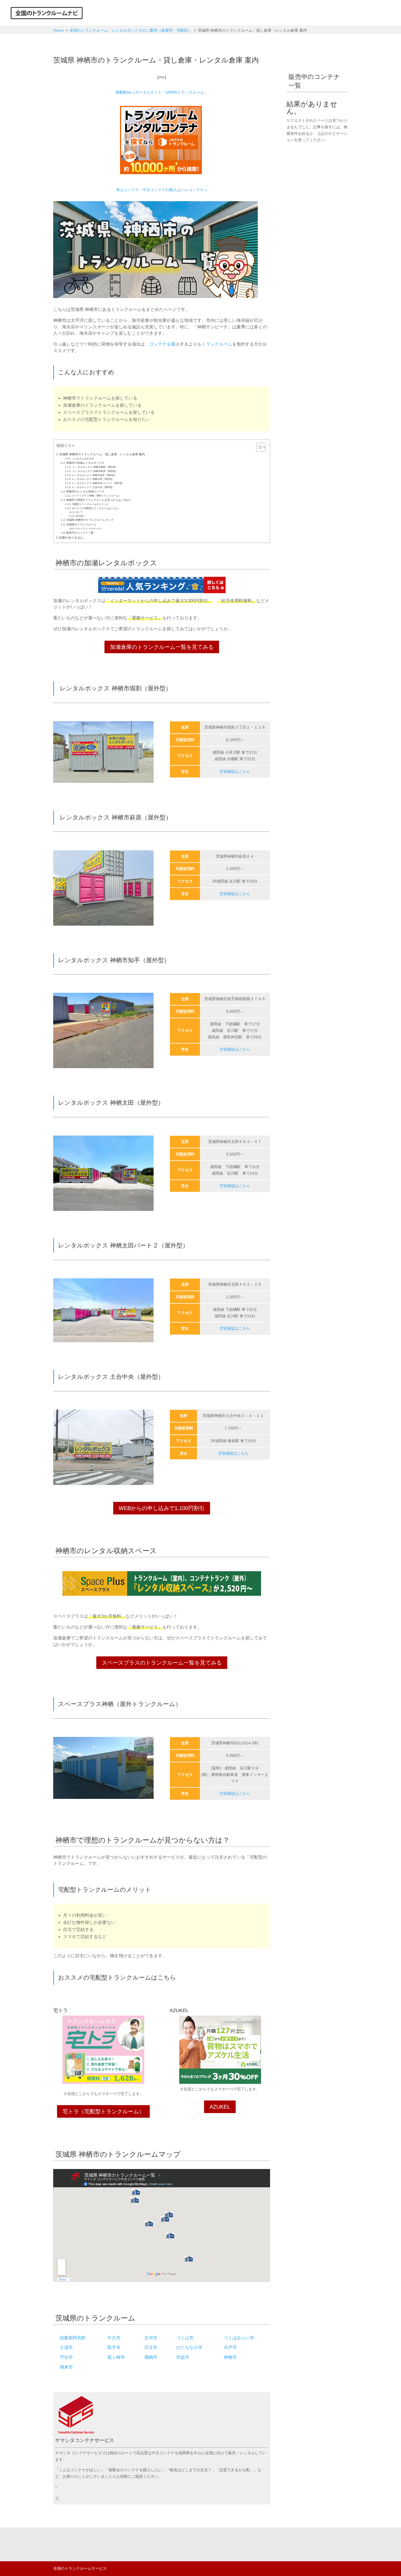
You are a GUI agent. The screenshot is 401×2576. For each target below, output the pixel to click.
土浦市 (66, 2347)
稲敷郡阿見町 (73, 2338)
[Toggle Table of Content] (258, 447)
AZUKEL (80, 516)
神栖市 (230, 2357)
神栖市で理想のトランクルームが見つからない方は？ (99, 500)
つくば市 (185, 2338)
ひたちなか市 (189, 2347)
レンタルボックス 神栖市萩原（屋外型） (95, 471)
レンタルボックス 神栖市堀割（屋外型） (95, 467)
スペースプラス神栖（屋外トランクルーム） (97, 496)
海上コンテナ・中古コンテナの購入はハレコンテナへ (162, 190)
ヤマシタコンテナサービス (89, 529)
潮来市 (66, 2367)
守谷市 (66, 2357)
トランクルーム (217, 344)
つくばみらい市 (239, 2338)
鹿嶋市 (151, 2357)
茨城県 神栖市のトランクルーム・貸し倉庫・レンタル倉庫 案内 (102, 454)
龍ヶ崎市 (116, 2357)
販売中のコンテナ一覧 (80, 533)
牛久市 (114, 2338)
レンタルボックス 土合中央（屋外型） (93, 487)
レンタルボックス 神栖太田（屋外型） (93, 479)
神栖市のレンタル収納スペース (85, 491)
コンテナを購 (162, 344)
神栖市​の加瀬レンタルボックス (85, 463)
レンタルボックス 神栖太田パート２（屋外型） (98, 483)
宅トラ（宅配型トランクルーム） (103, 2111)
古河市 (151, 2338)
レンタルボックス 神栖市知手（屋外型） (95, 475)
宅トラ (79, 512)
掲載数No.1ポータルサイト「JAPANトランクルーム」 (162, 92)
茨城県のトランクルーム (81, 525)
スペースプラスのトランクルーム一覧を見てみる (162, 1663)
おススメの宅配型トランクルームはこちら (95, 508)
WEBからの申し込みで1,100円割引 (162, 1508)
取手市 (114, 2347)
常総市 (183, 2357)
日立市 (151, 2347)
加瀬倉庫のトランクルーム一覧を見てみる (162, 647)
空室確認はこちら (235, 771)
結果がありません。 (73, 537)
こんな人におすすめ (83, 459)
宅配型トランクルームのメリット (90, 504)
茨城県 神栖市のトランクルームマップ (90, 520)
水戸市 (230, 2347)
